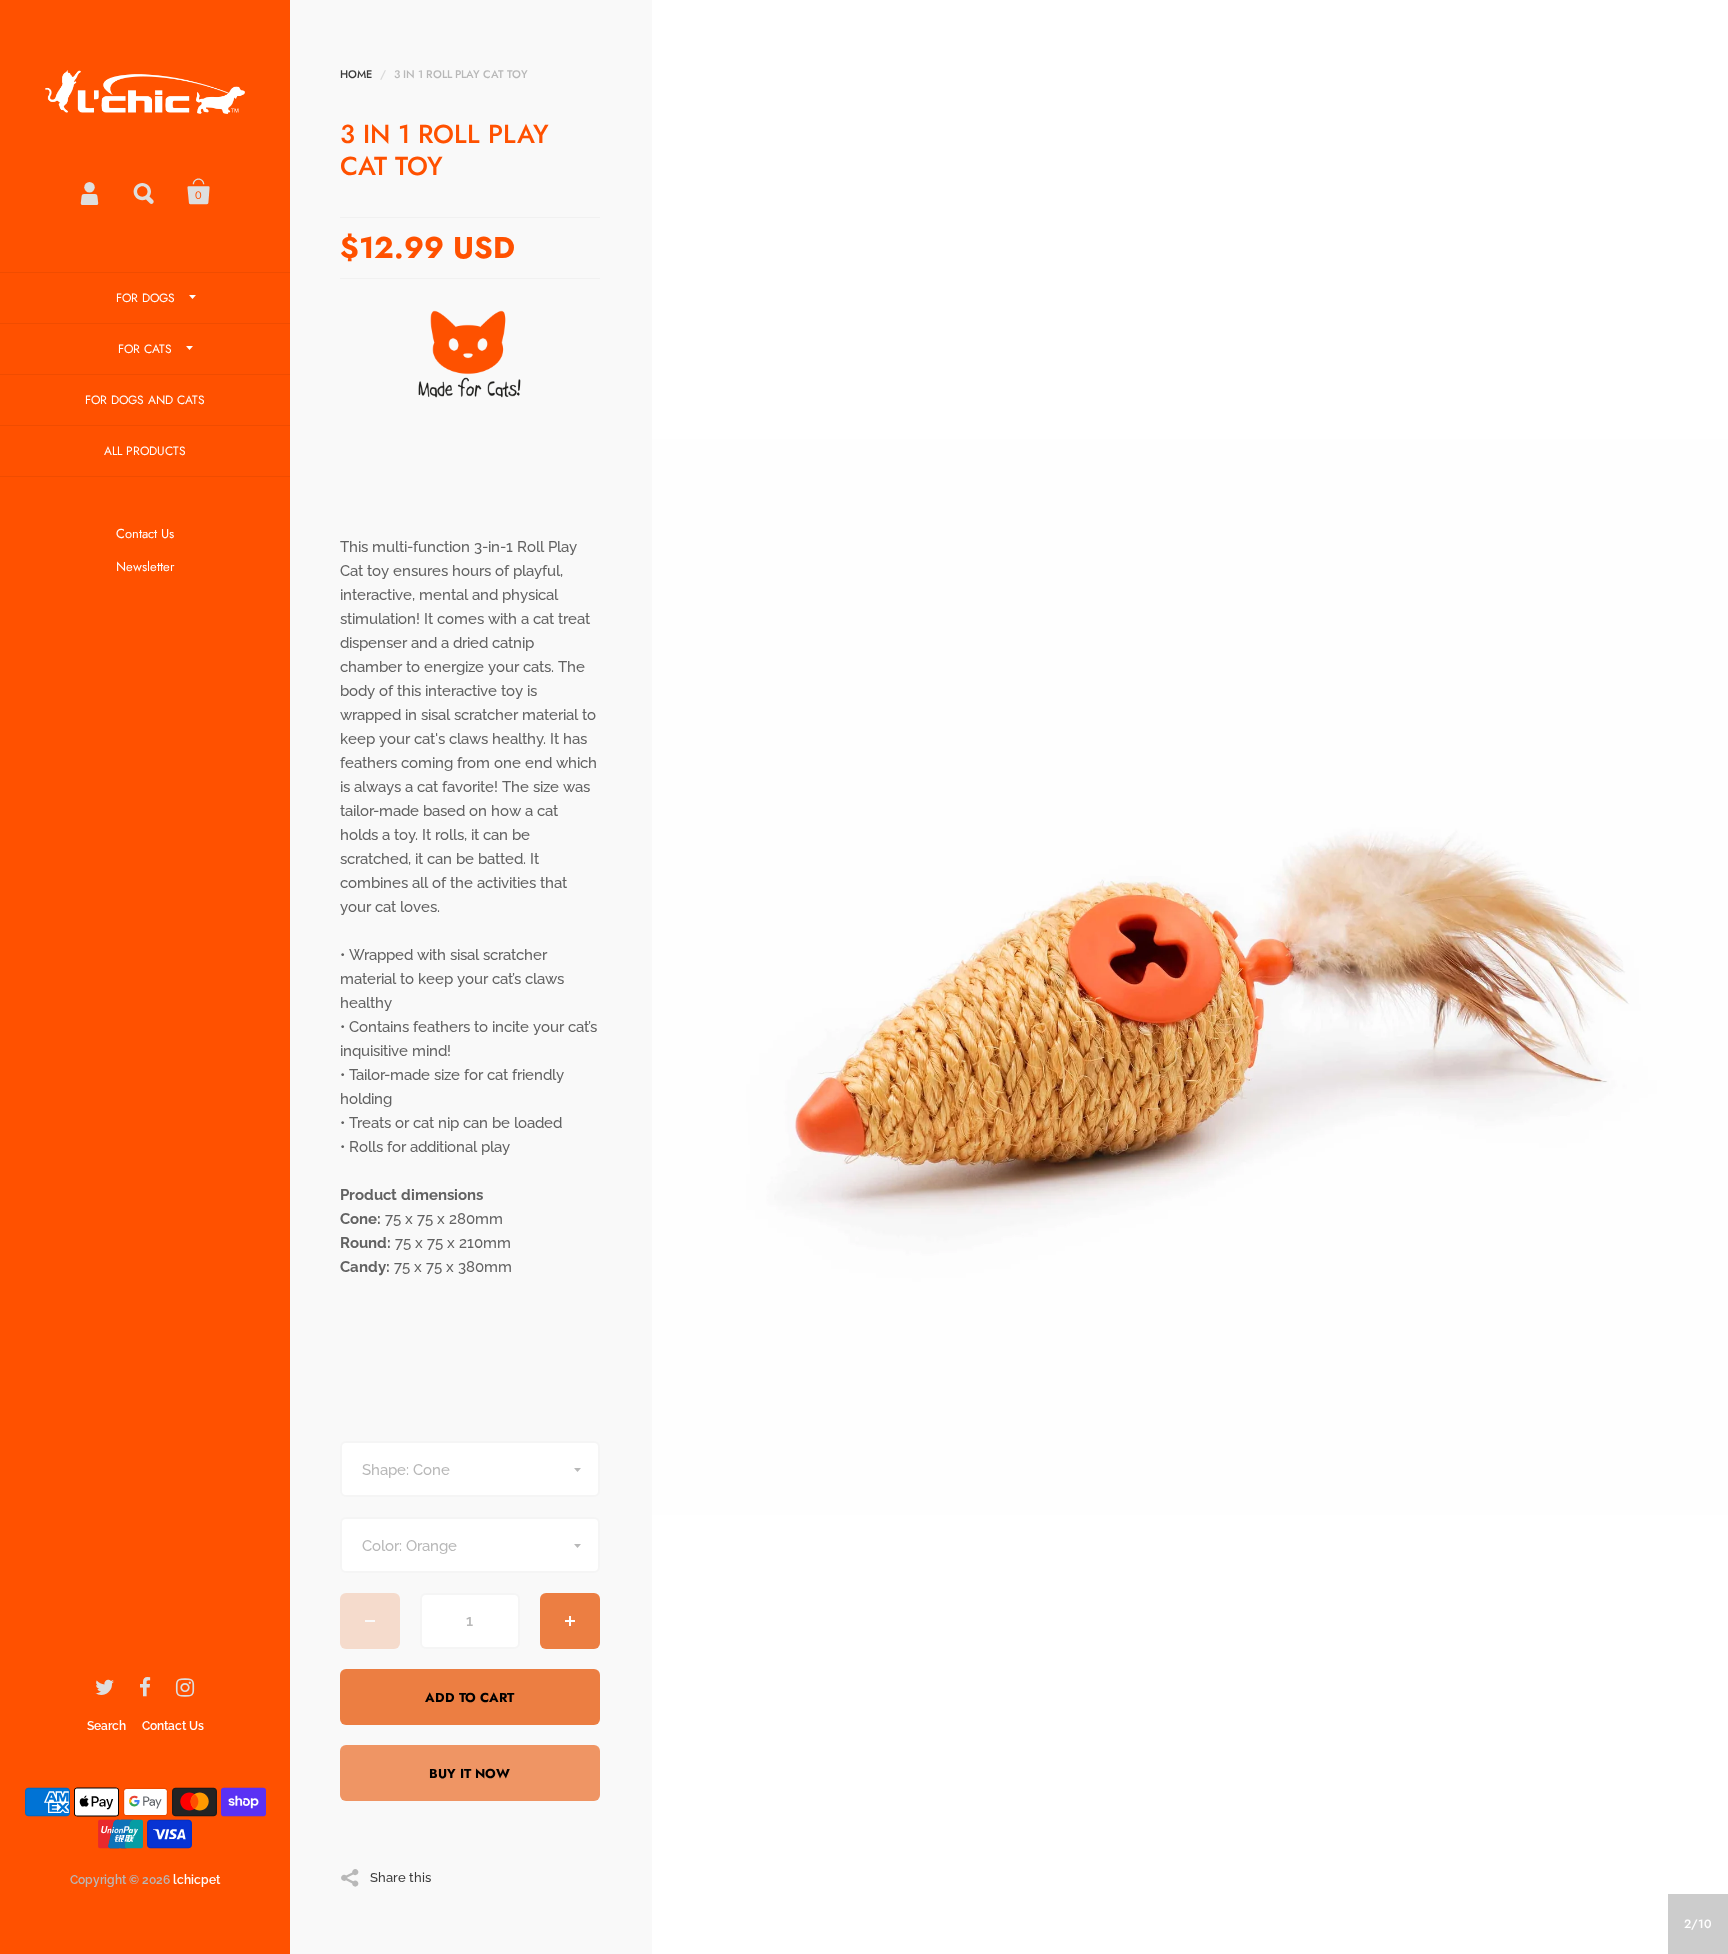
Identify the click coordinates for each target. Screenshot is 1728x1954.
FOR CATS (145, 349)
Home (356, 74)
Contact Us (145, 533)
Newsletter (145, 566)
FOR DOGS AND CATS (145, 400)
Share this (400, 1877)
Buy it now (469, 1773)
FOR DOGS (145, 298)
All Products (145, 451)
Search (145, 192)
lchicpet (196, 1880)
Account (91, 192)
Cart (199, 192)
